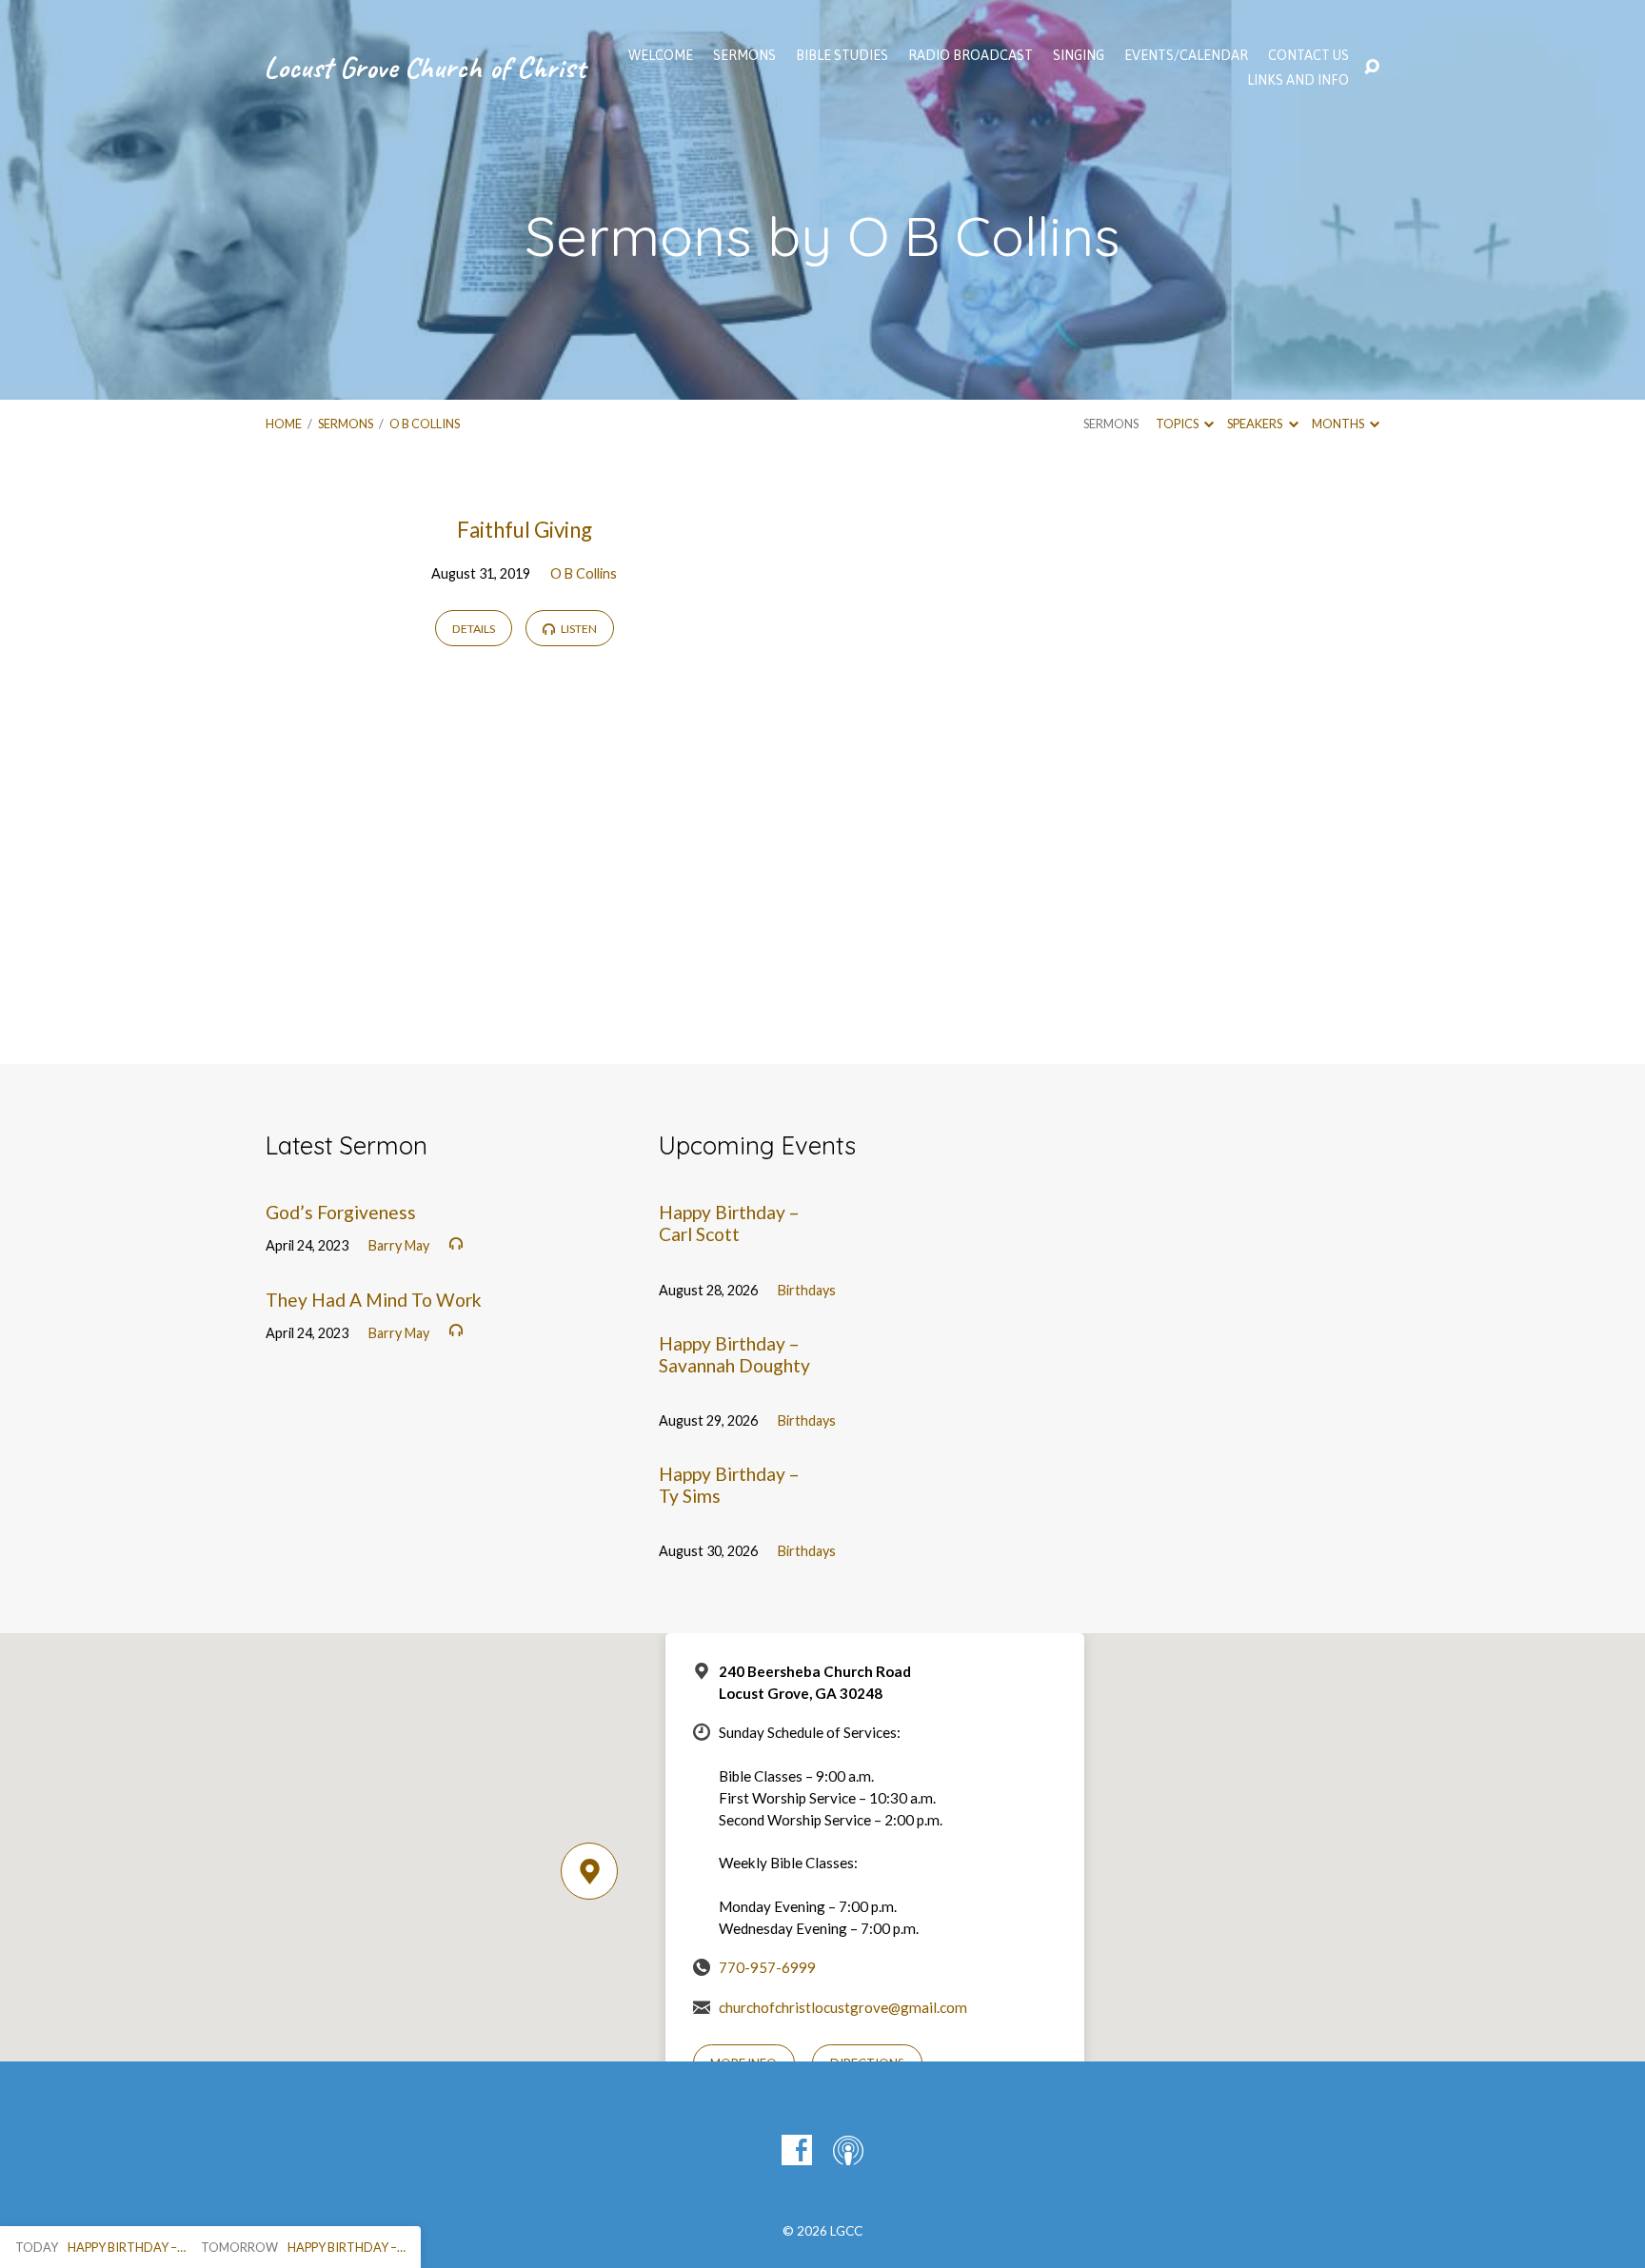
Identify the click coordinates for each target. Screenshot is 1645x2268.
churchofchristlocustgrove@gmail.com (843, 2007)
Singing (1079, 55)
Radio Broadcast (971, 55)
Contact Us (1308, 55)
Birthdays (807, 1290)
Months (1339, 424)
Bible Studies (842, 55)
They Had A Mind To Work (374, 1300)
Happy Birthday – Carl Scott (729, 1223)
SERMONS (744, 55)
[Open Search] (1372, 68)
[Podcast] (848, 2150)
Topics (1178, 424)
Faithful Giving (525, 530)
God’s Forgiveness (341, 1212)
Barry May (399, 1245)
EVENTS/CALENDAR (1186, 55)
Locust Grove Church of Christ (425, 67)
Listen (578, 629)
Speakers (1256, 424)
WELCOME (661, 55)
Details (474, 629)
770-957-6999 (767, 1967)
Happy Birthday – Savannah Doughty (734, 1354)
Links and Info (1298, 80)
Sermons (346, 424)
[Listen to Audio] (456, 1244)
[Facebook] (797, 2150)
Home (284, 424)
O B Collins (425, 424)
